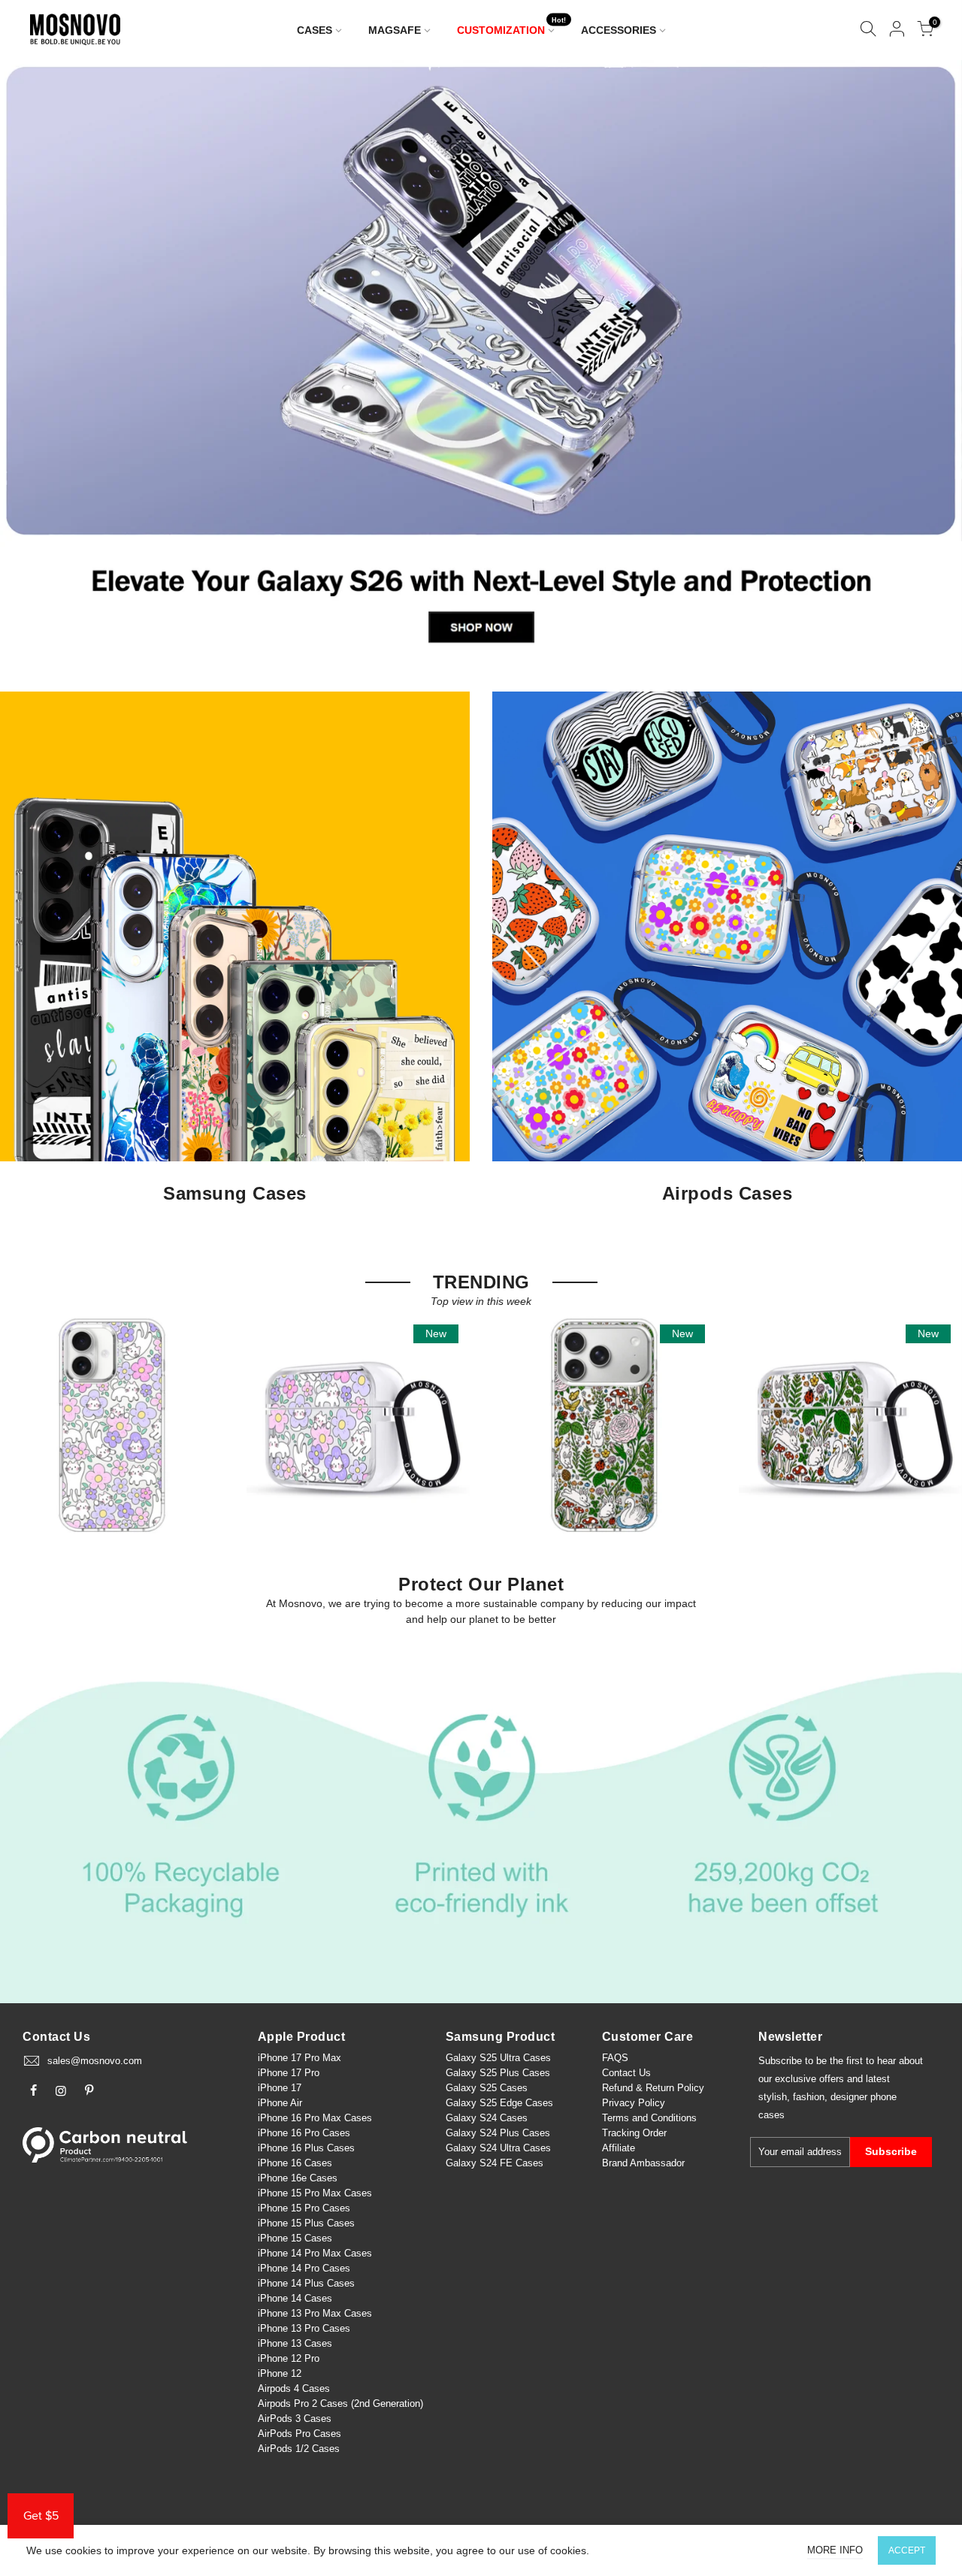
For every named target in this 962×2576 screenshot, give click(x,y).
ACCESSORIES (619, 30)
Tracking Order (634, 2133)
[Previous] (37, 361)
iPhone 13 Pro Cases (304, 2328)
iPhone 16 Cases (295, 2163)
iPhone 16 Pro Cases (304, 2133)
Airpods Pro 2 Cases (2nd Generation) (340, 2403)
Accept (907, 2550)
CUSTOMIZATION (512, 27)
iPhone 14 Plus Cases (306, 2283)
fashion (809, 2097)
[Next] (926, 361)
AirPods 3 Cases (295, 2419)
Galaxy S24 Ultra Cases (498, 2148)
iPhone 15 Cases (295, 2238)
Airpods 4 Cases (294, 2388)
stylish (773, 2097)
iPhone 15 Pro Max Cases (315, 2193)
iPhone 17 (280, 2088)
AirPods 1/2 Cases (299, 2449)
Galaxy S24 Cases (487, 2118)
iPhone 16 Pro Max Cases (315, 2118)
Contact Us (626, 2073)
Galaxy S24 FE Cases (495, 2163)
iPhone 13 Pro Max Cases (315, 2313)
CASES (315, 30)
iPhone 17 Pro (289, 2073)
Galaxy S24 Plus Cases (498, 2133)
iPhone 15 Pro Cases (304, 2208)
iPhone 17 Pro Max (299, 2058)
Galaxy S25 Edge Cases (499, 2103)
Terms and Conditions (649, 2118)
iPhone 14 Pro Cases (304, 2268)
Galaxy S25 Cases (487, 2088)
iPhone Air (280, 2103)
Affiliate (619, 2148)
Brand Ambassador (643, 2163)
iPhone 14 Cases (295, 2298)
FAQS (615, 2058)
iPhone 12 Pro (289, 2358)
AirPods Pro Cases (299, 2434)
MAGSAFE (395, 30)
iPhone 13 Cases (295, 2343)
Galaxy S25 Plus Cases (498, 2073)
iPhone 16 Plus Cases (306, 2148)
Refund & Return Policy (653, 2088)
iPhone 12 (280, 2373)
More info (835, 2550)
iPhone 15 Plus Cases (306, 2223)
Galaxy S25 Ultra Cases (498, 2058)
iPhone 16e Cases (298, 2178)
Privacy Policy (634, 2103)
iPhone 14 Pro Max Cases (315, 2253)
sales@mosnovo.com (95, 2061)
